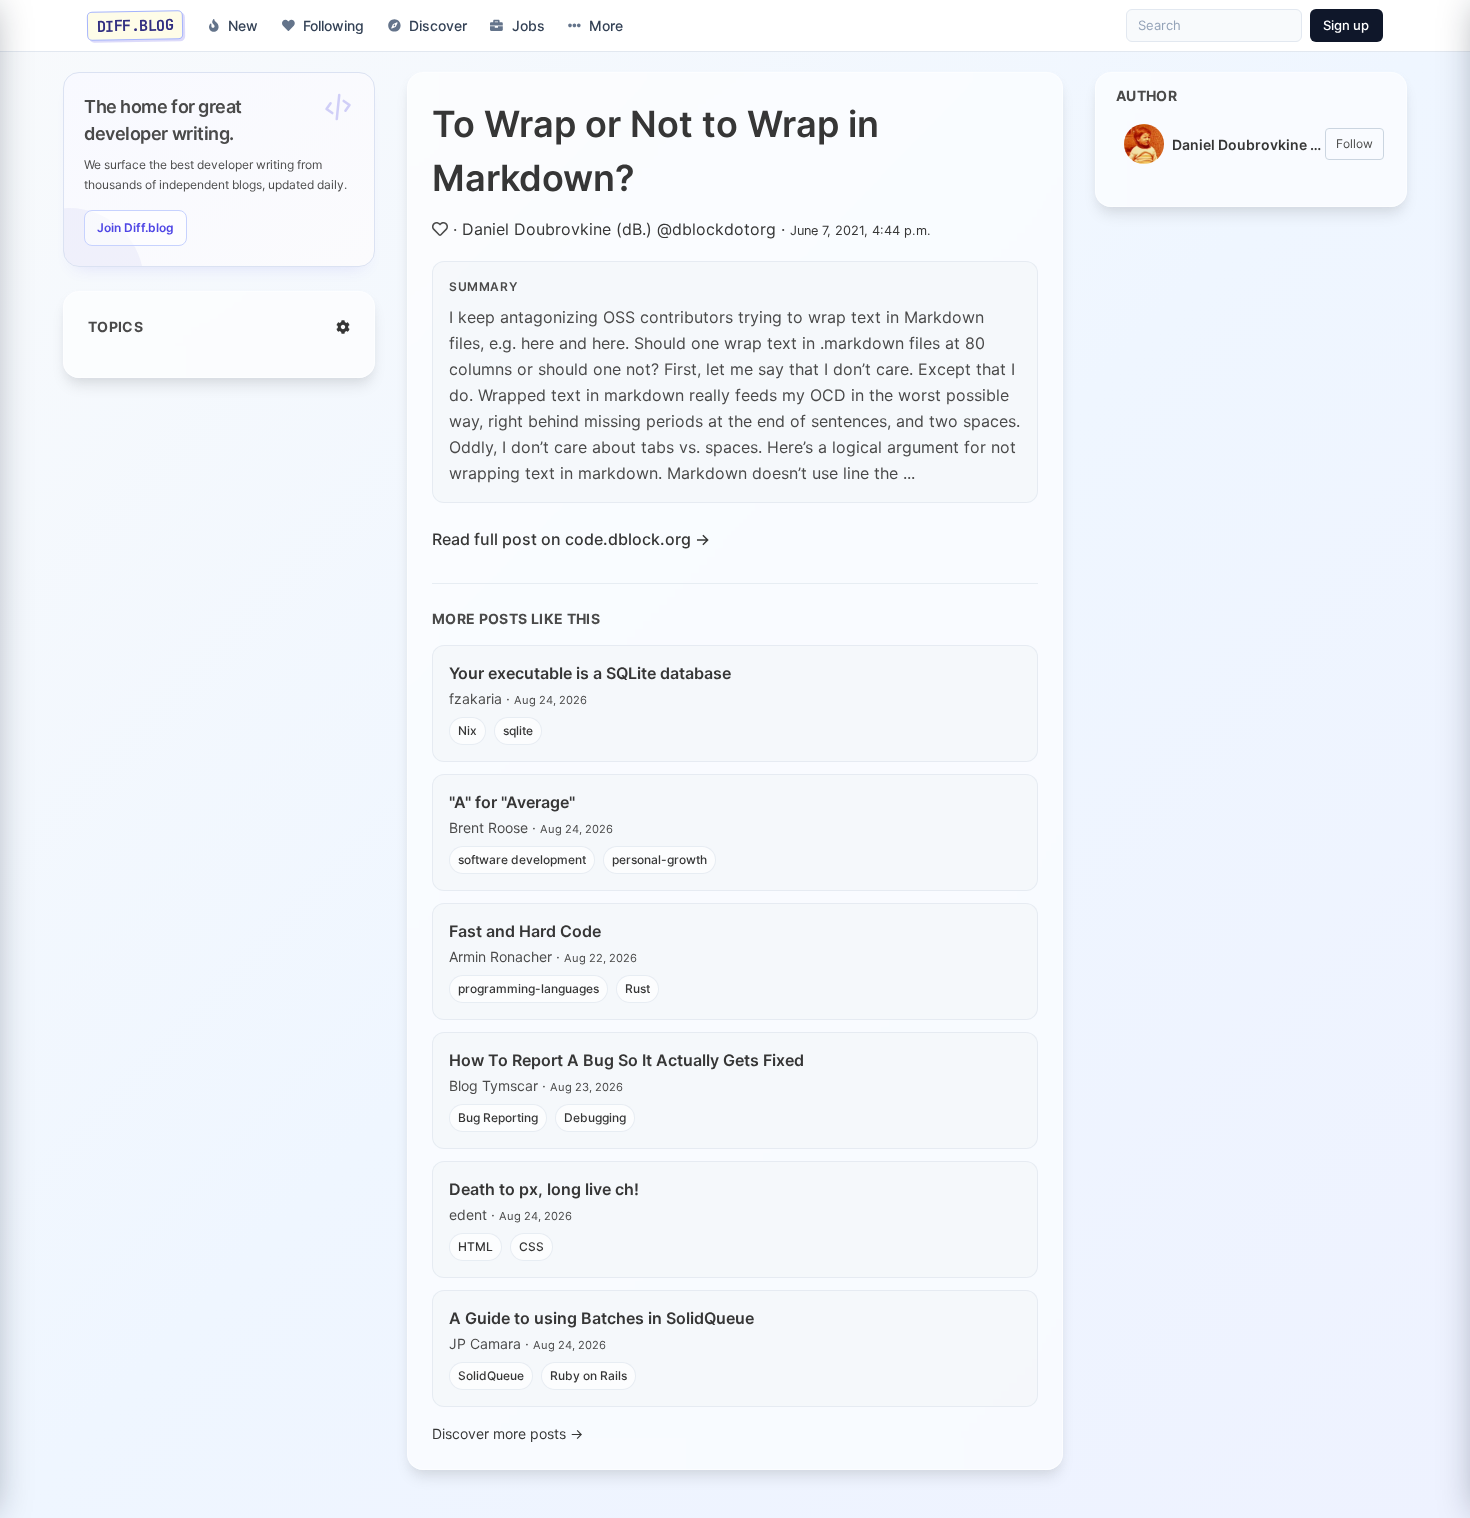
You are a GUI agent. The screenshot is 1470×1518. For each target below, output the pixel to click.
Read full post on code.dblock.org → (571, 539)
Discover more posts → (507, 1433)
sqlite (518, 730)
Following (333, 25)
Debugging (595, 1117)
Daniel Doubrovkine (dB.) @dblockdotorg (619, 229)
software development (522, 859)
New (243, 25)
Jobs (528, 25)
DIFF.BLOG (135, 25)
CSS (531, 1246)
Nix (467, 730)
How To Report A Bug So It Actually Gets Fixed (626, 1060)
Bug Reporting (498, 1117)
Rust (637, 988)
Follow (1354, 143)
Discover (438, 25)
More (606, 25)
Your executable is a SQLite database (590, 673)
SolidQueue (491, 1375)
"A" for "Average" (512, 802)
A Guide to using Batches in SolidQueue (601, 1318)
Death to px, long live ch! (544, 1189)
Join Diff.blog (135, 227)
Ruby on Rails (588, 1375)
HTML (475, 1246)
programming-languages (528, 988)
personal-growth (659, 859)
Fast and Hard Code (525, 931)
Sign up (1346, 25)
